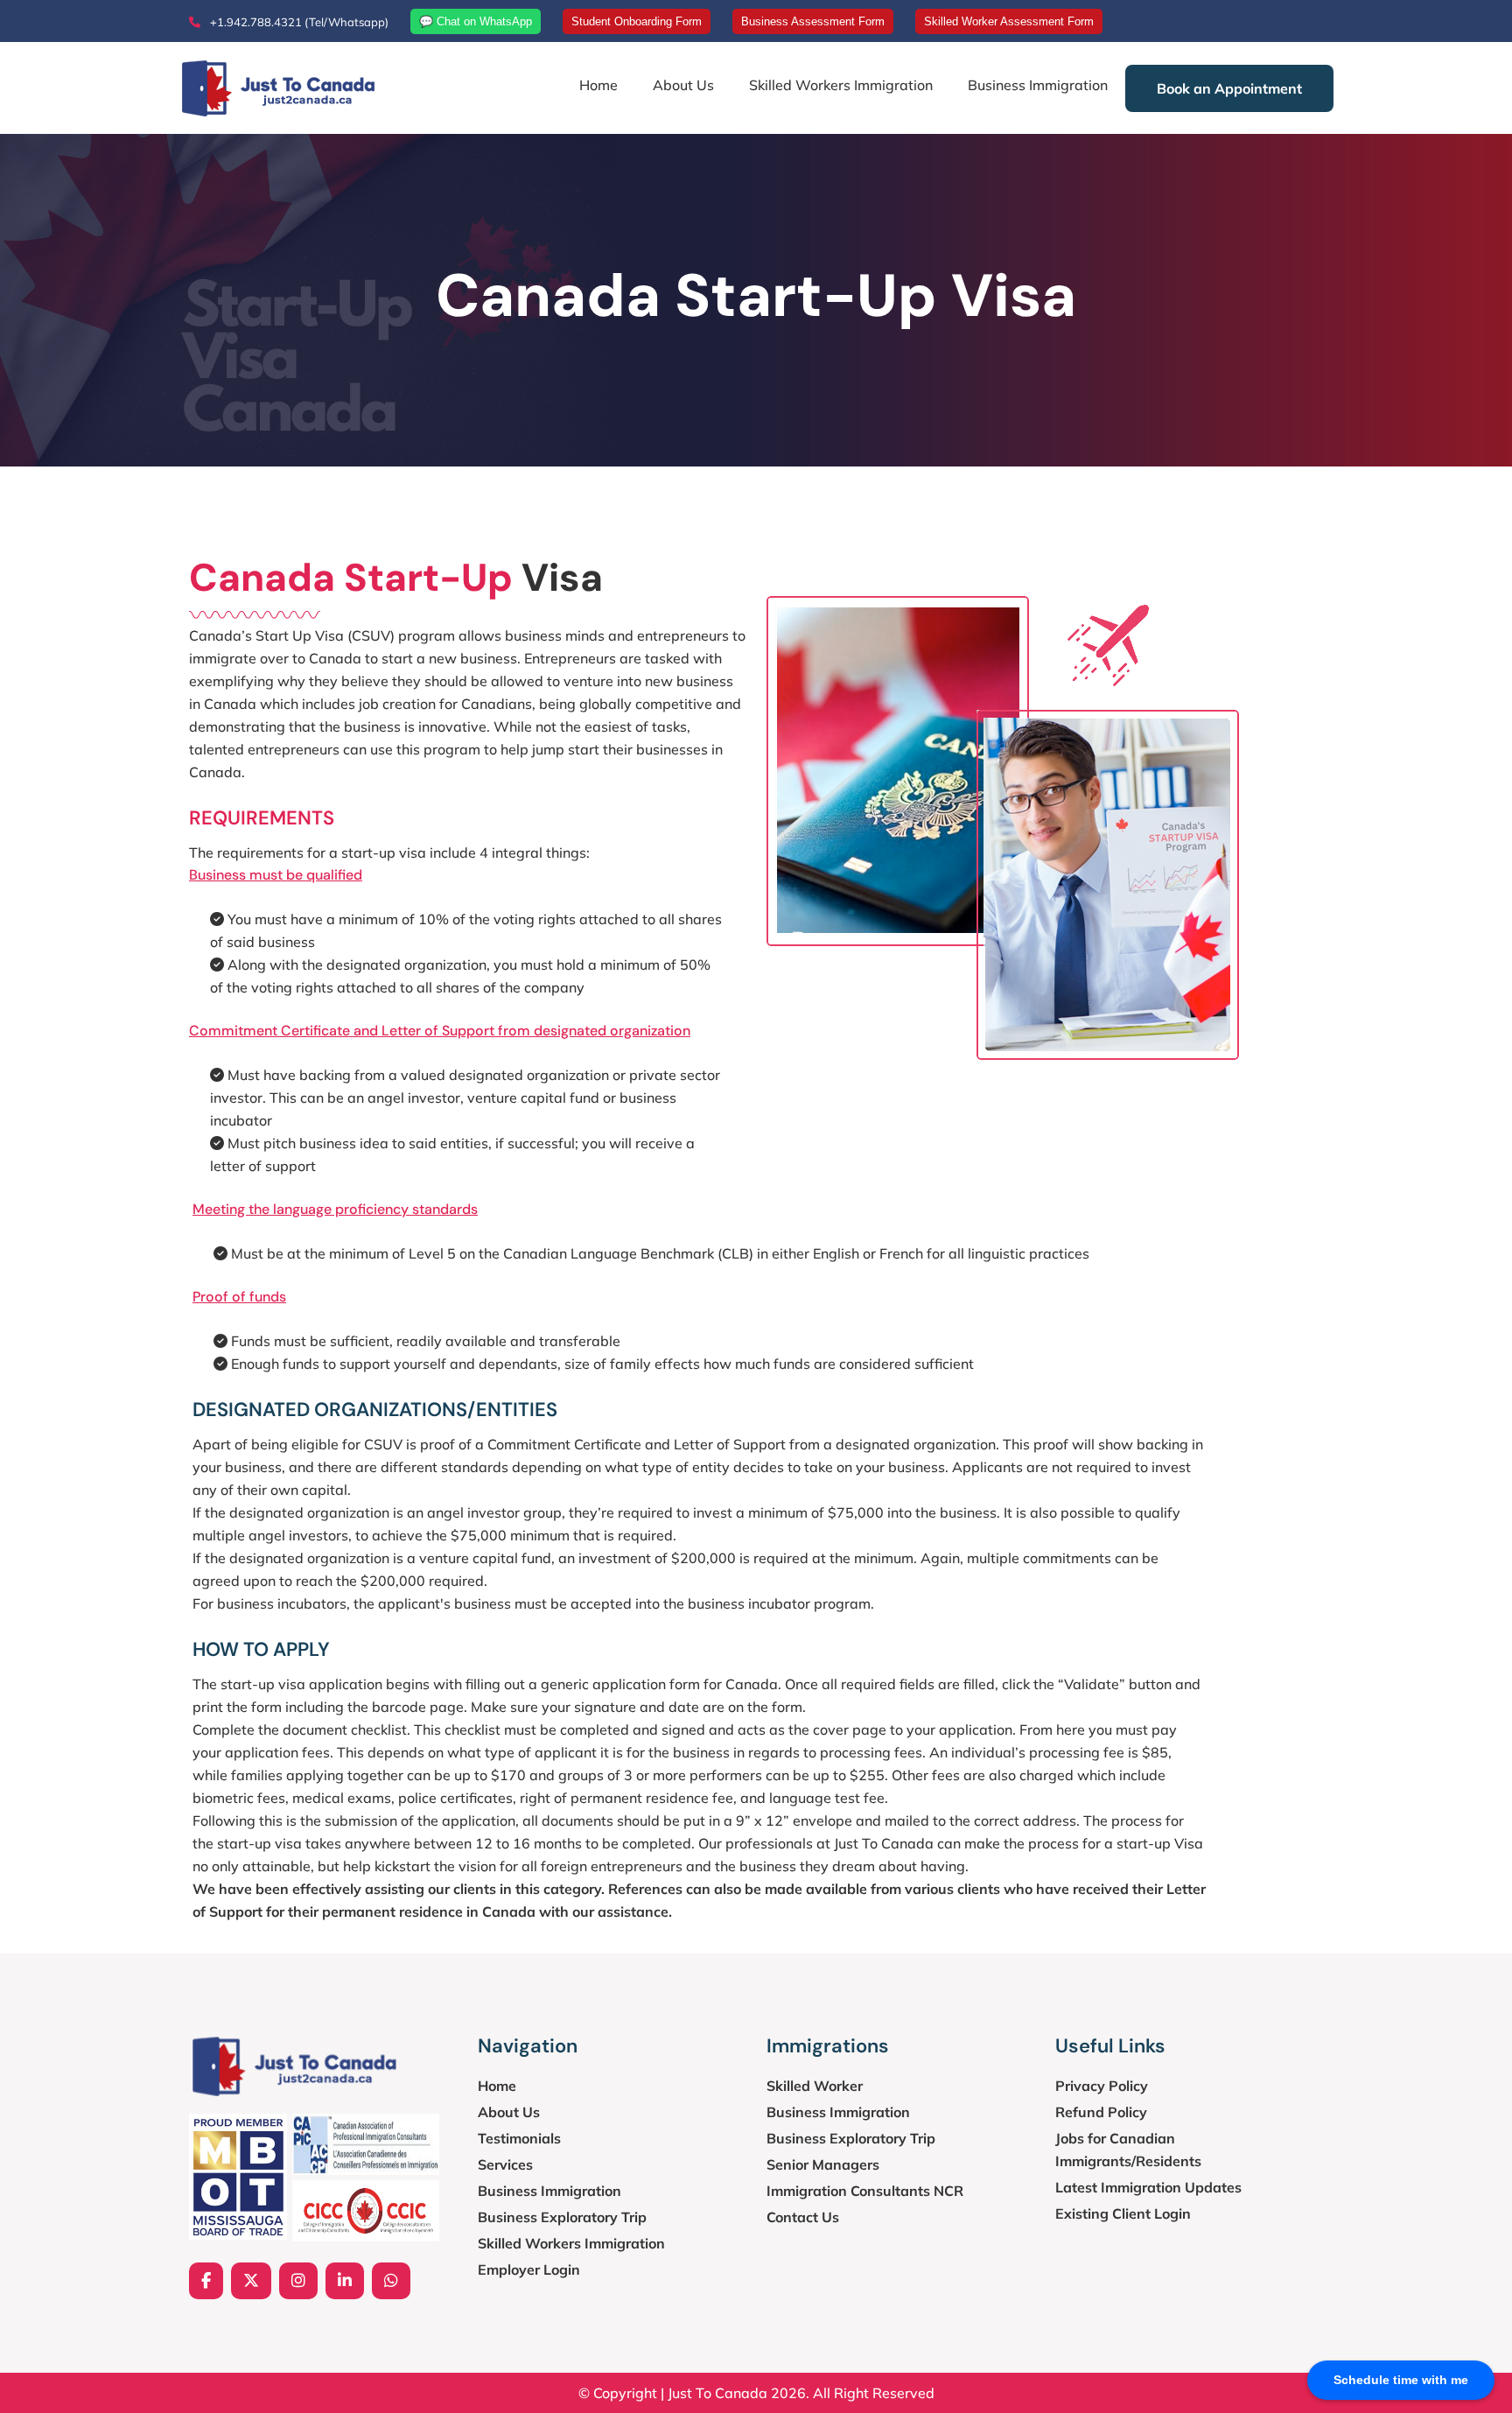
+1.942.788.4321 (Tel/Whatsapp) (298, 22)
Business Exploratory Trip (562, 2217)
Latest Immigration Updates (1148, 2187)
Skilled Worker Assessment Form (1009, 21)
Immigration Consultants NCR (865, 2191)
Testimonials (519, 2138)
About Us (683, 85)
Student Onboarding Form (637, 21)
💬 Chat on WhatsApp (476, 21)
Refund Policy (1101, 2112)
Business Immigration (1038, 85)
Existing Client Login (1123, 2213)
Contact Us (803, 2217)
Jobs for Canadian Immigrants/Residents (1128, 2150)
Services (505, 2164)
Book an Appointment (1229, 88)
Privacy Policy (1102, 2086)
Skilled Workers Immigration (841, 85)
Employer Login (529, 2269)
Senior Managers (823, 2164)
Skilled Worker (815, 2086)
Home (598, 85)
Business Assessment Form (813, 21)
